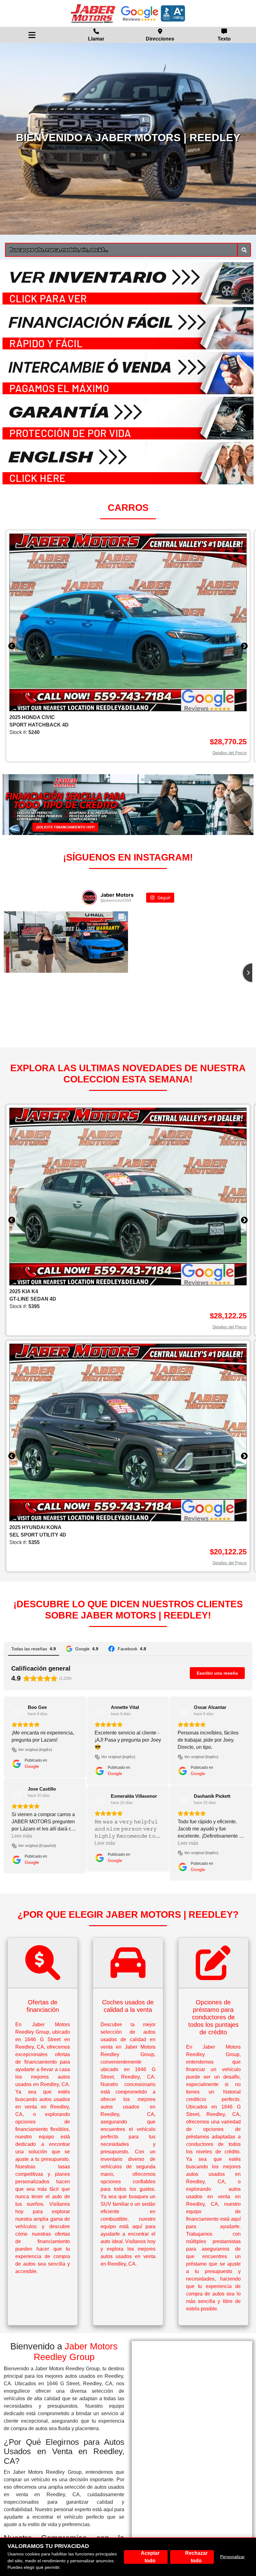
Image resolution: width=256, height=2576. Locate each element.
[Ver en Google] (18, 1710)
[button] (244, 250)
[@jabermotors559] (89, 898)
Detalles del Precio (230, 753)
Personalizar (232, 2557)
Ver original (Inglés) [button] (35, 1764)
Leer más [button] (22, 1754)
